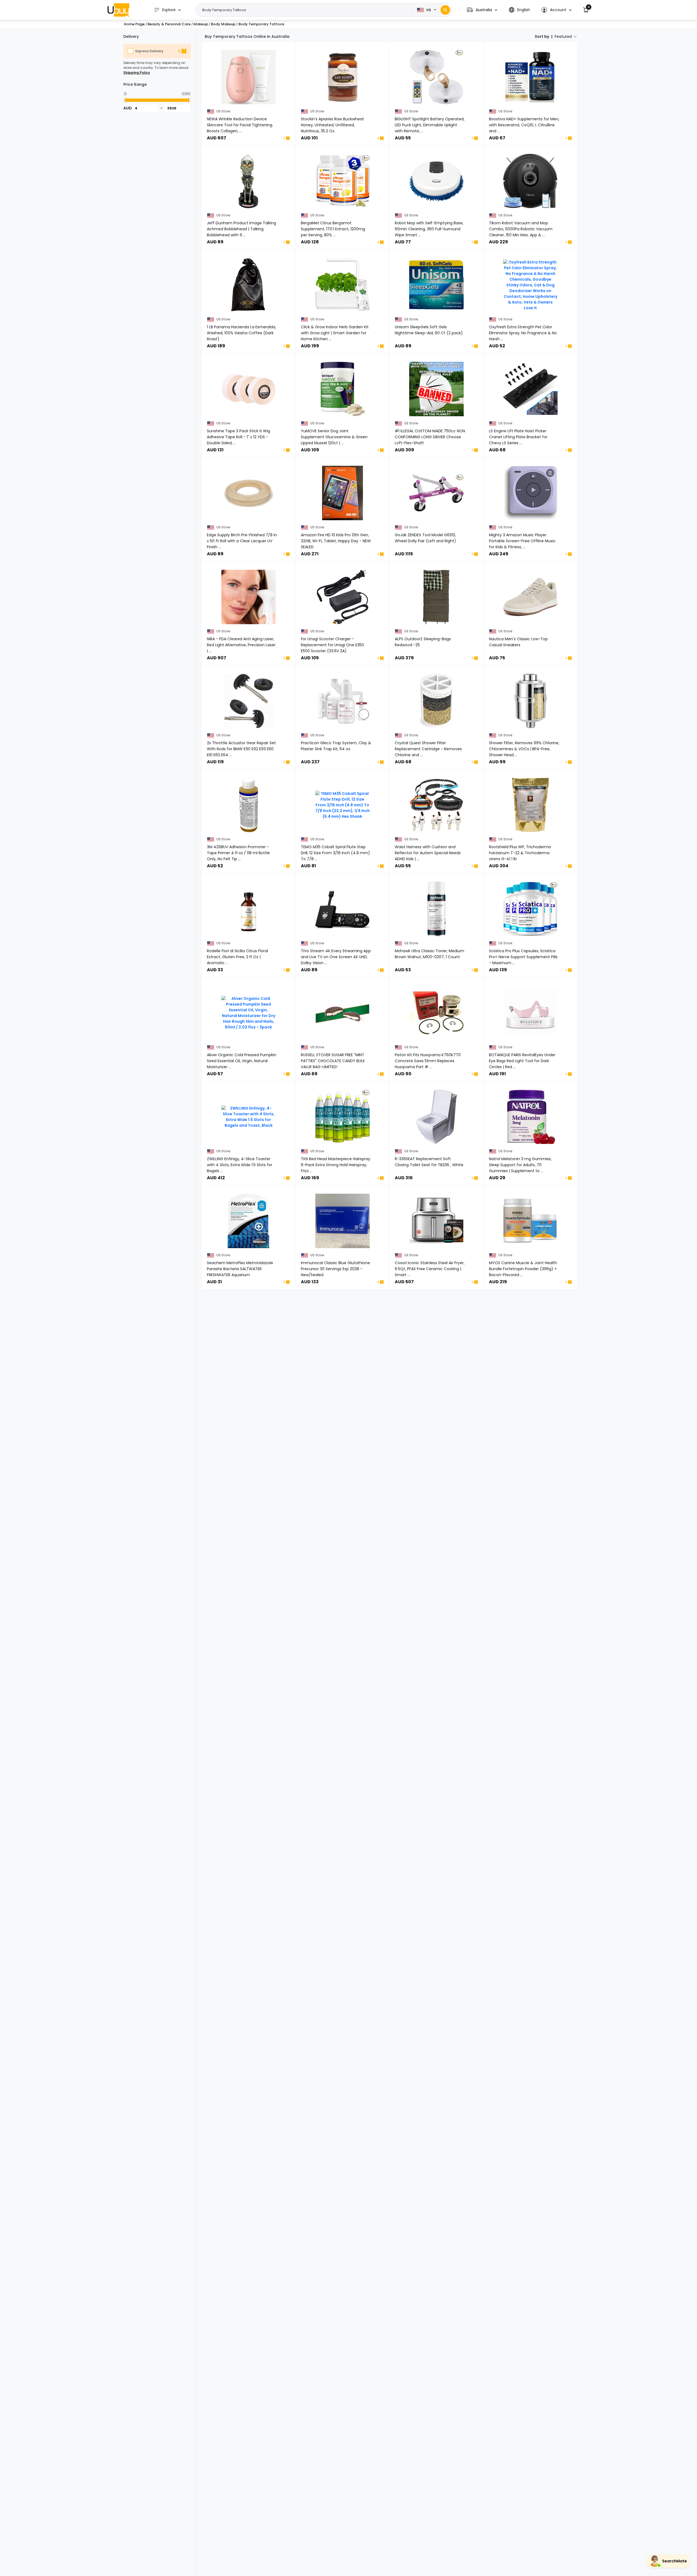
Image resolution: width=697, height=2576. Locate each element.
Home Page (134, 24)
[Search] (445, 10)
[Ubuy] (118, 10)
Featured (563, 36)
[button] (482, 10)
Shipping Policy (137, 73)
